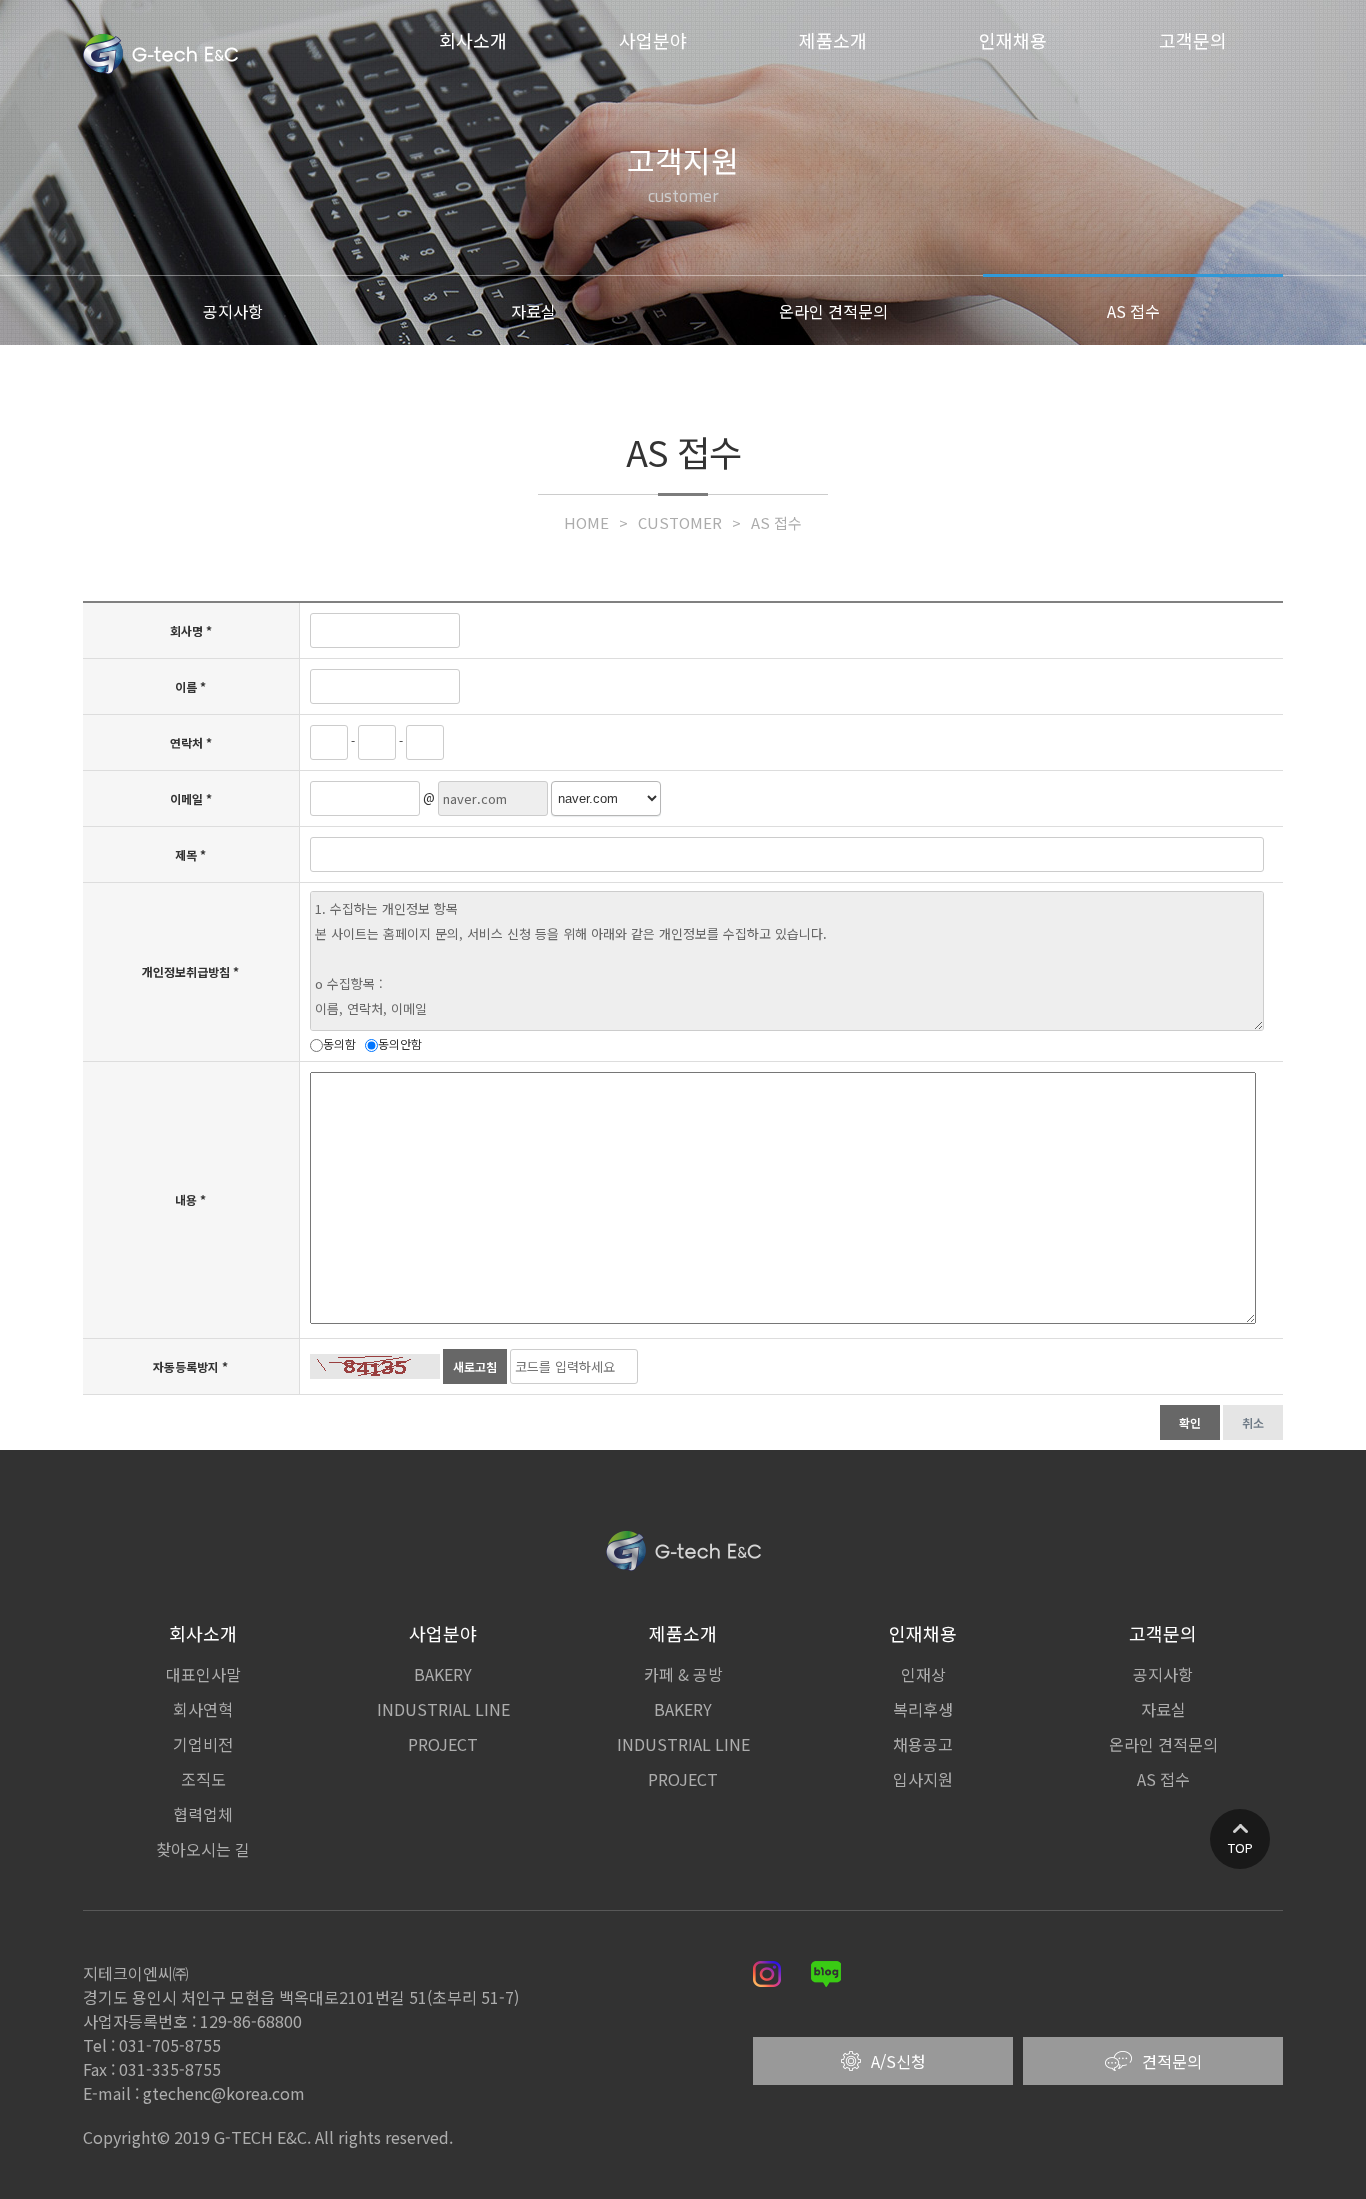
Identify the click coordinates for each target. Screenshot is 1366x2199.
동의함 (339, 1043)
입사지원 (923, 1779)
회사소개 (473, 40)
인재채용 (1013, 40)
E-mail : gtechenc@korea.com (194, 2093)
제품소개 (833, 40)
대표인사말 (203, 1674)
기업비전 (203, 1744)
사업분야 (653, 40)
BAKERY (443, 1674)
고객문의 (1193, 40)
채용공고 (923, 1744)
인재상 (923, 1674)
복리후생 (923, 1709)
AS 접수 (1133, 311)
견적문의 (1172, 2061)
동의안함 (400, 1043)
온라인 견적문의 (833, 311)
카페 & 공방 (683, 1674)
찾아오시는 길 (203, 1849)
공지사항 (233, 311)
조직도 (203, 1779)
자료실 (533, 311)
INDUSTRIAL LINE (443, 1709)
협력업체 (203, 1814)
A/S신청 (898, 2061)
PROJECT (443, 1744)
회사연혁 (203, 1709)
